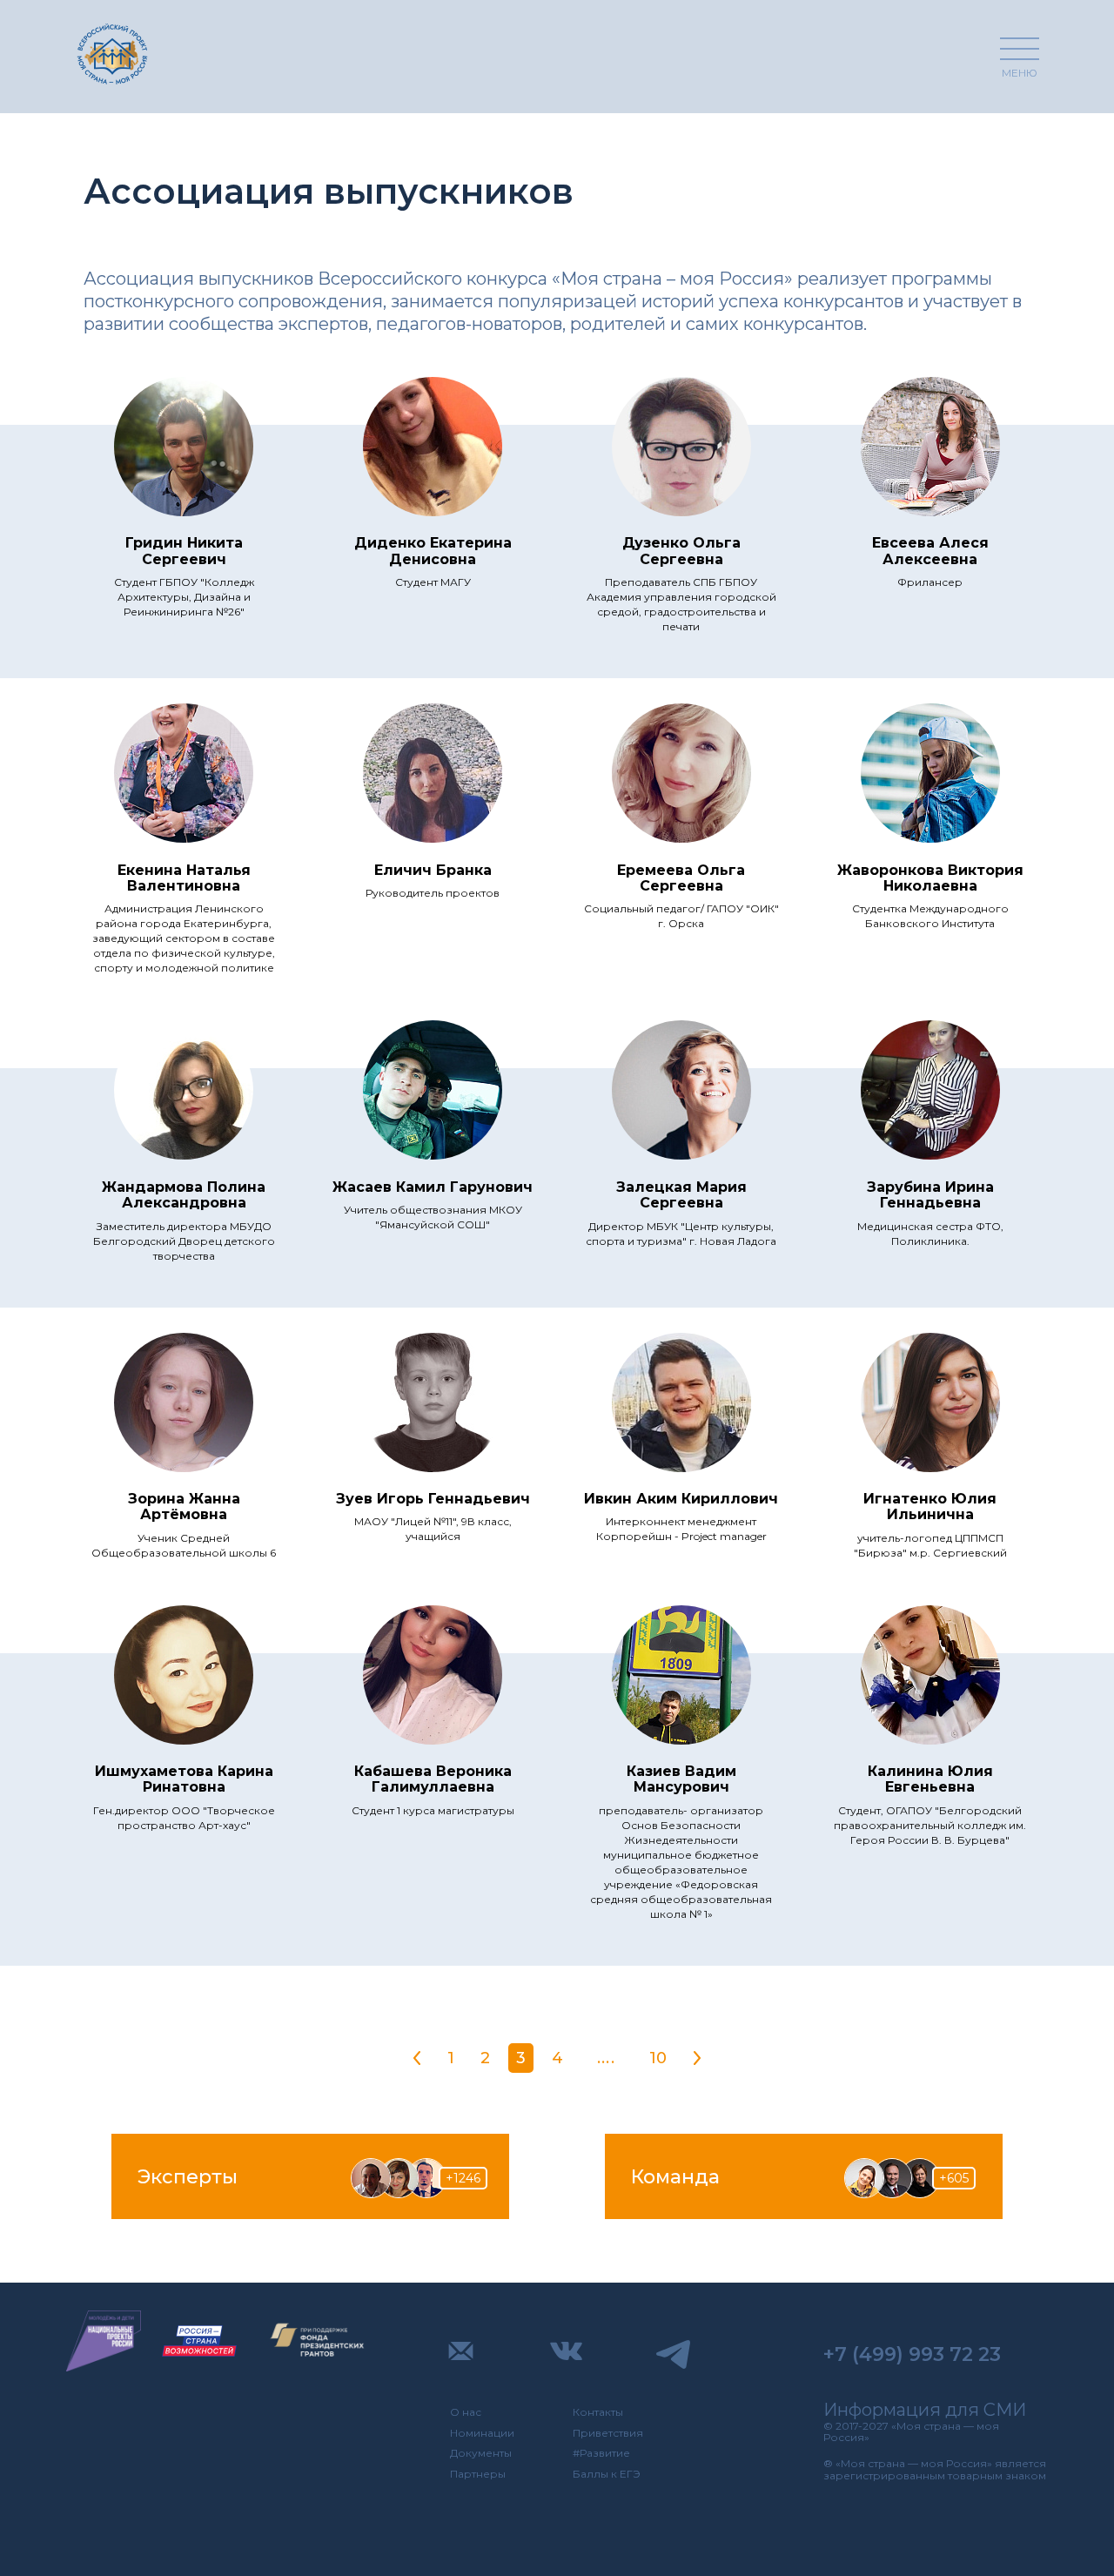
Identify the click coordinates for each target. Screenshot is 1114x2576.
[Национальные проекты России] (104, 2341)
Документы (481, 2453)
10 (658, 2058)
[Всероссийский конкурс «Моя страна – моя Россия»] (112, 54)
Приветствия (608, 2433)
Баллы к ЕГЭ (607, 2474)
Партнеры (478, 2474)
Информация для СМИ (925, 2410)
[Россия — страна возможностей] (199, 2341)
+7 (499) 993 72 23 (912, 2354)
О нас (466, 2412)
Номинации (482, 2433)
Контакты (598, 2412)
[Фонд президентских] (318, 2341)
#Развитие (601, 2453)
